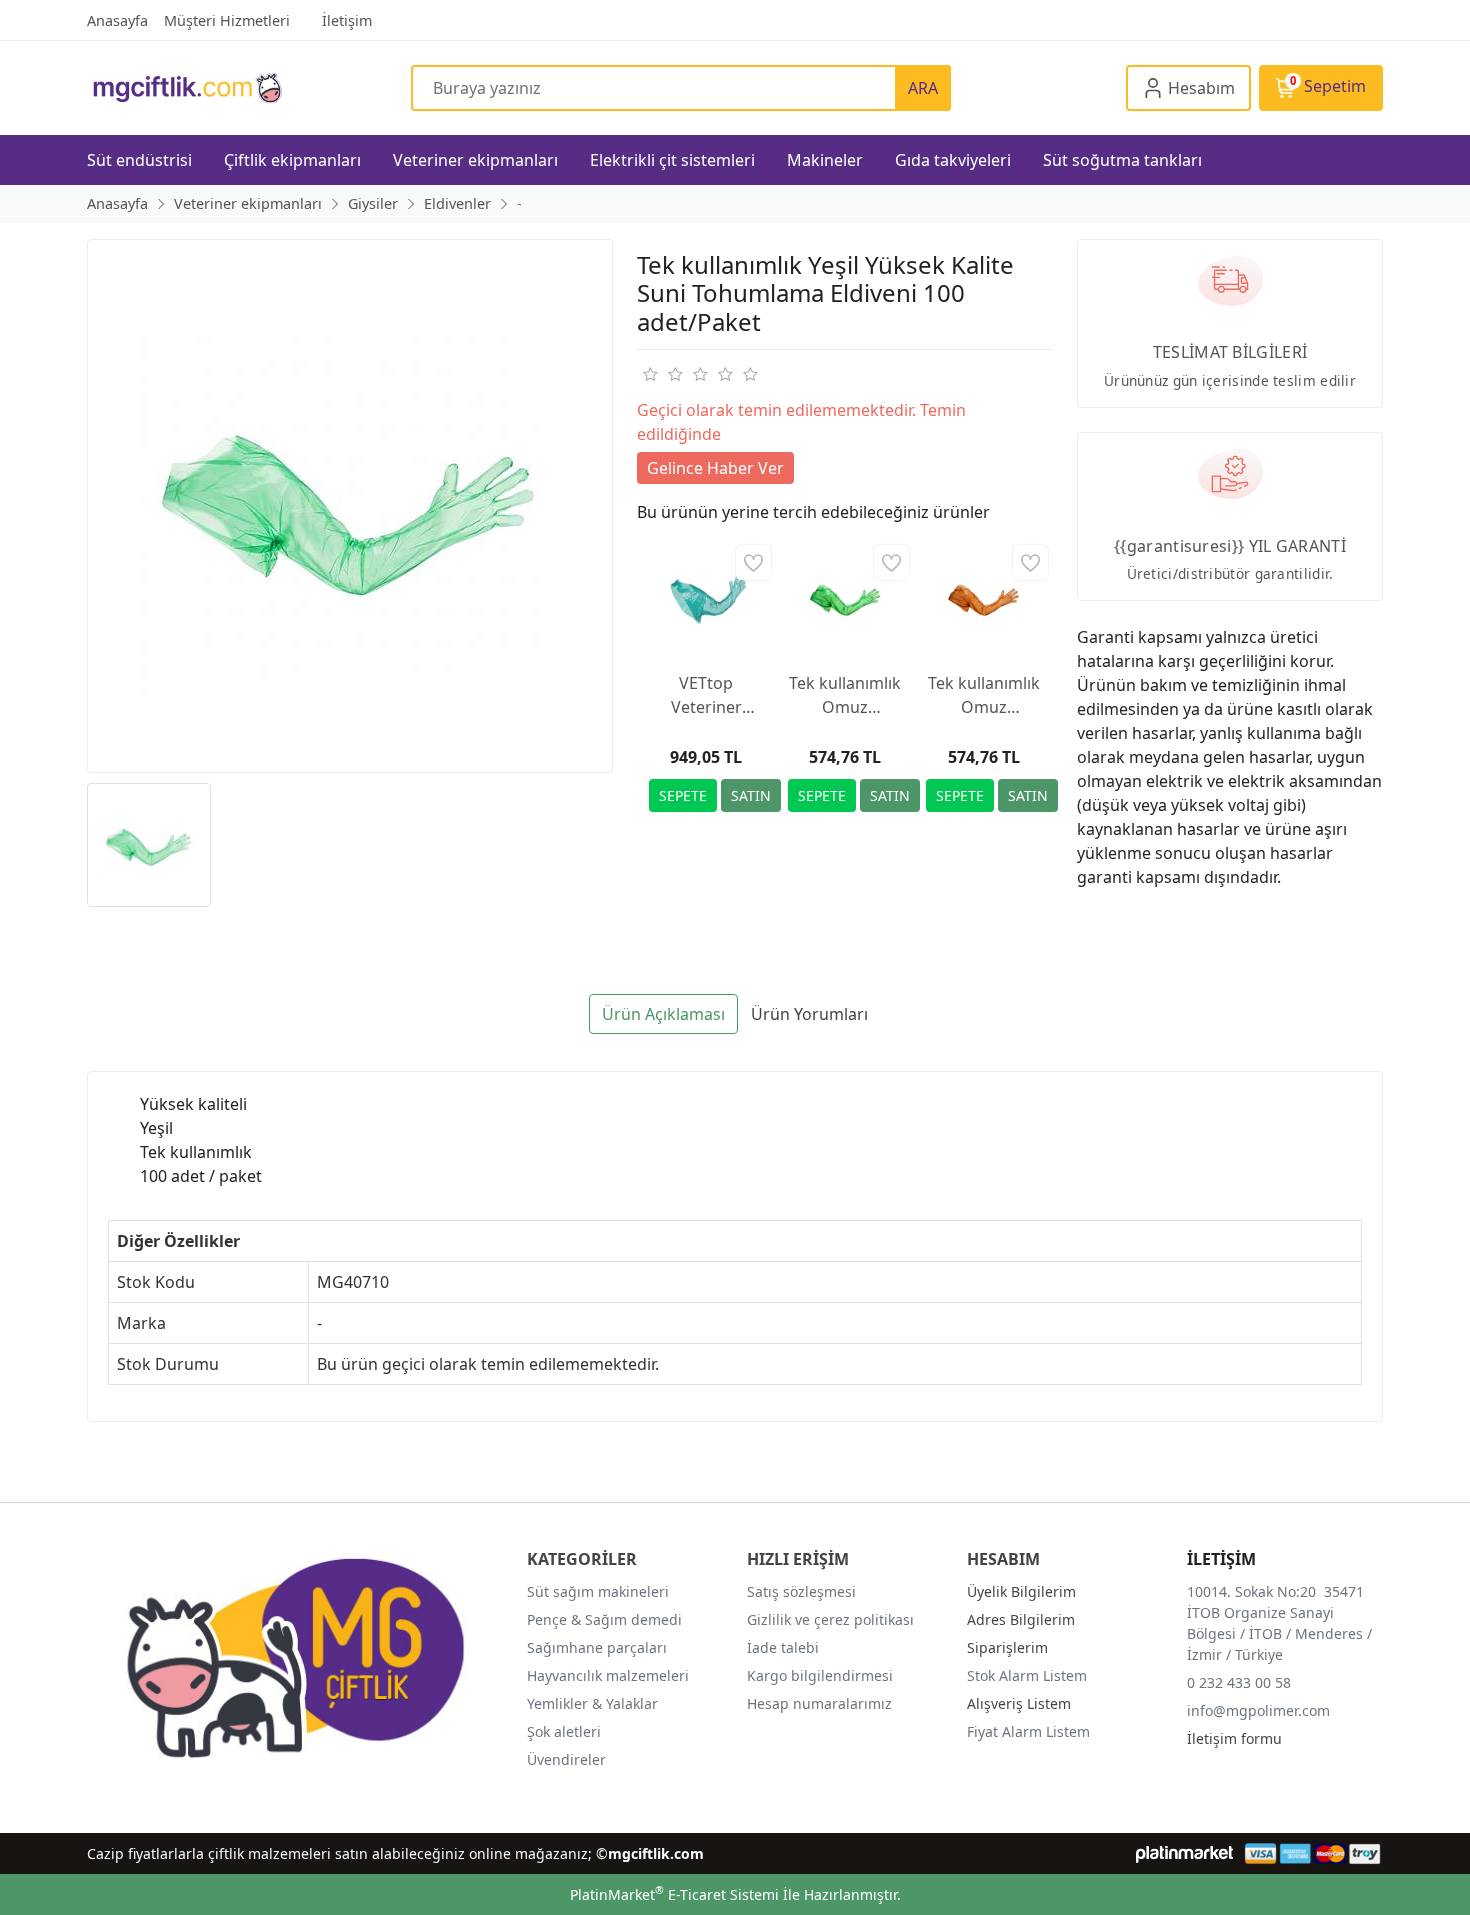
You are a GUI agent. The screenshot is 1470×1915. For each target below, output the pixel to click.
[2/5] (662, 374)
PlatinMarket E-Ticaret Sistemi (674, 1894)
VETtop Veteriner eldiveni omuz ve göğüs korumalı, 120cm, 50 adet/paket (706, 695)
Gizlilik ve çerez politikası (830, 1619)
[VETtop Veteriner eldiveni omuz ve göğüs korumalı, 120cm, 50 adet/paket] (706, 597)
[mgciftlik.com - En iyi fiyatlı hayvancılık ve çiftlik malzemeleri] (249, 87)
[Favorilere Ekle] (753, 562)
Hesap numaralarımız (819, 1703)
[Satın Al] (751, 795)
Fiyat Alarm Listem (1028, 1731)
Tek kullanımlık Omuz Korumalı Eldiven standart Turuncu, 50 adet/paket (984, 695)
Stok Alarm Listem (1027, 1675)
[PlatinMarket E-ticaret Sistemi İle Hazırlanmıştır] (1184, 1853)
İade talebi (783, 1647)
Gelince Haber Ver (715, 468)
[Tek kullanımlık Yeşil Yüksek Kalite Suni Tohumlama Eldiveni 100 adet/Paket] (350, 506)
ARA (923, 88)
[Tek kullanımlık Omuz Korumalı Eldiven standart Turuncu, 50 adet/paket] (983, 597)
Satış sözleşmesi (801, 1591)
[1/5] (649, 374)
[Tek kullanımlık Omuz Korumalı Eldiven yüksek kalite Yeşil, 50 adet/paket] (845, 597)
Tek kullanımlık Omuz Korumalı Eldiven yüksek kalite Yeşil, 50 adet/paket (845, 695)
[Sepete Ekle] (683, 795)
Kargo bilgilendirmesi (820, 1675)
